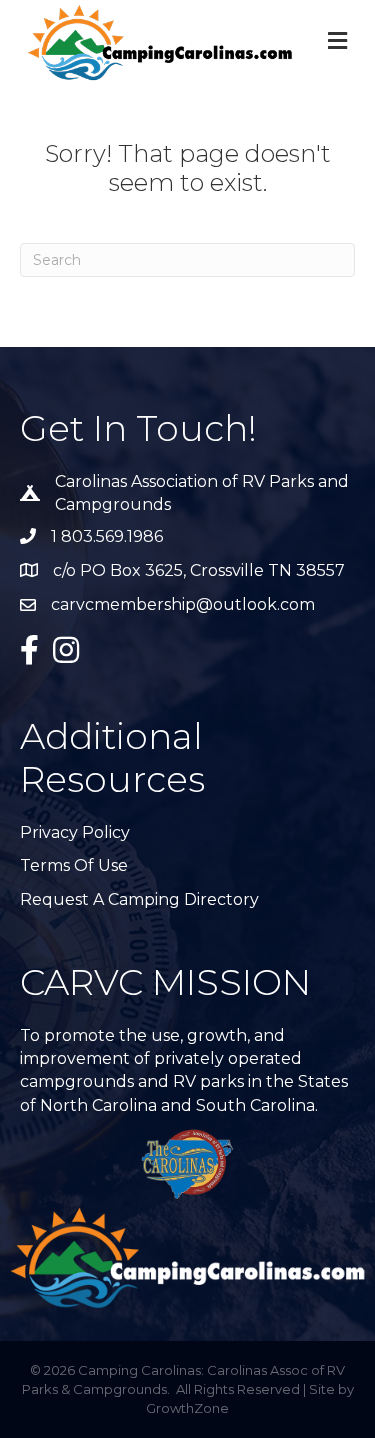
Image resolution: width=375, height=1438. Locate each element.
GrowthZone (187, 1408)
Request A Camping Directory (139, 899)
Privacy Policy (75, 832)
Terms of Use (74, 865)
